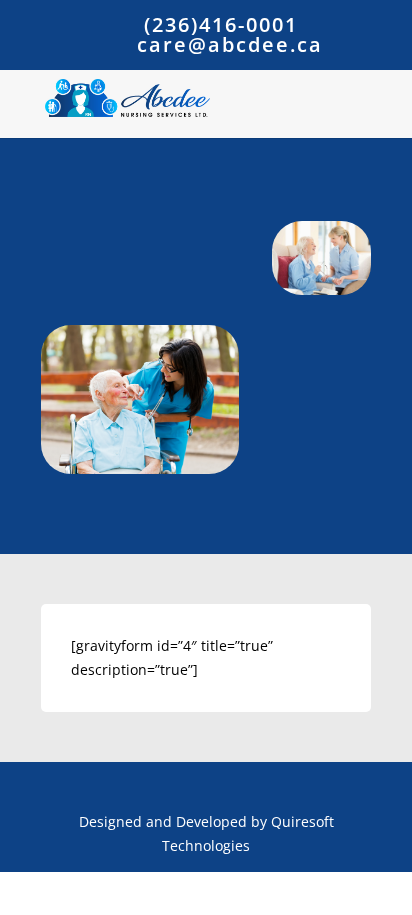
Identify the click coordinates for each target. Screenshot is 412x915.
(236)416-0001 (221, 24)
